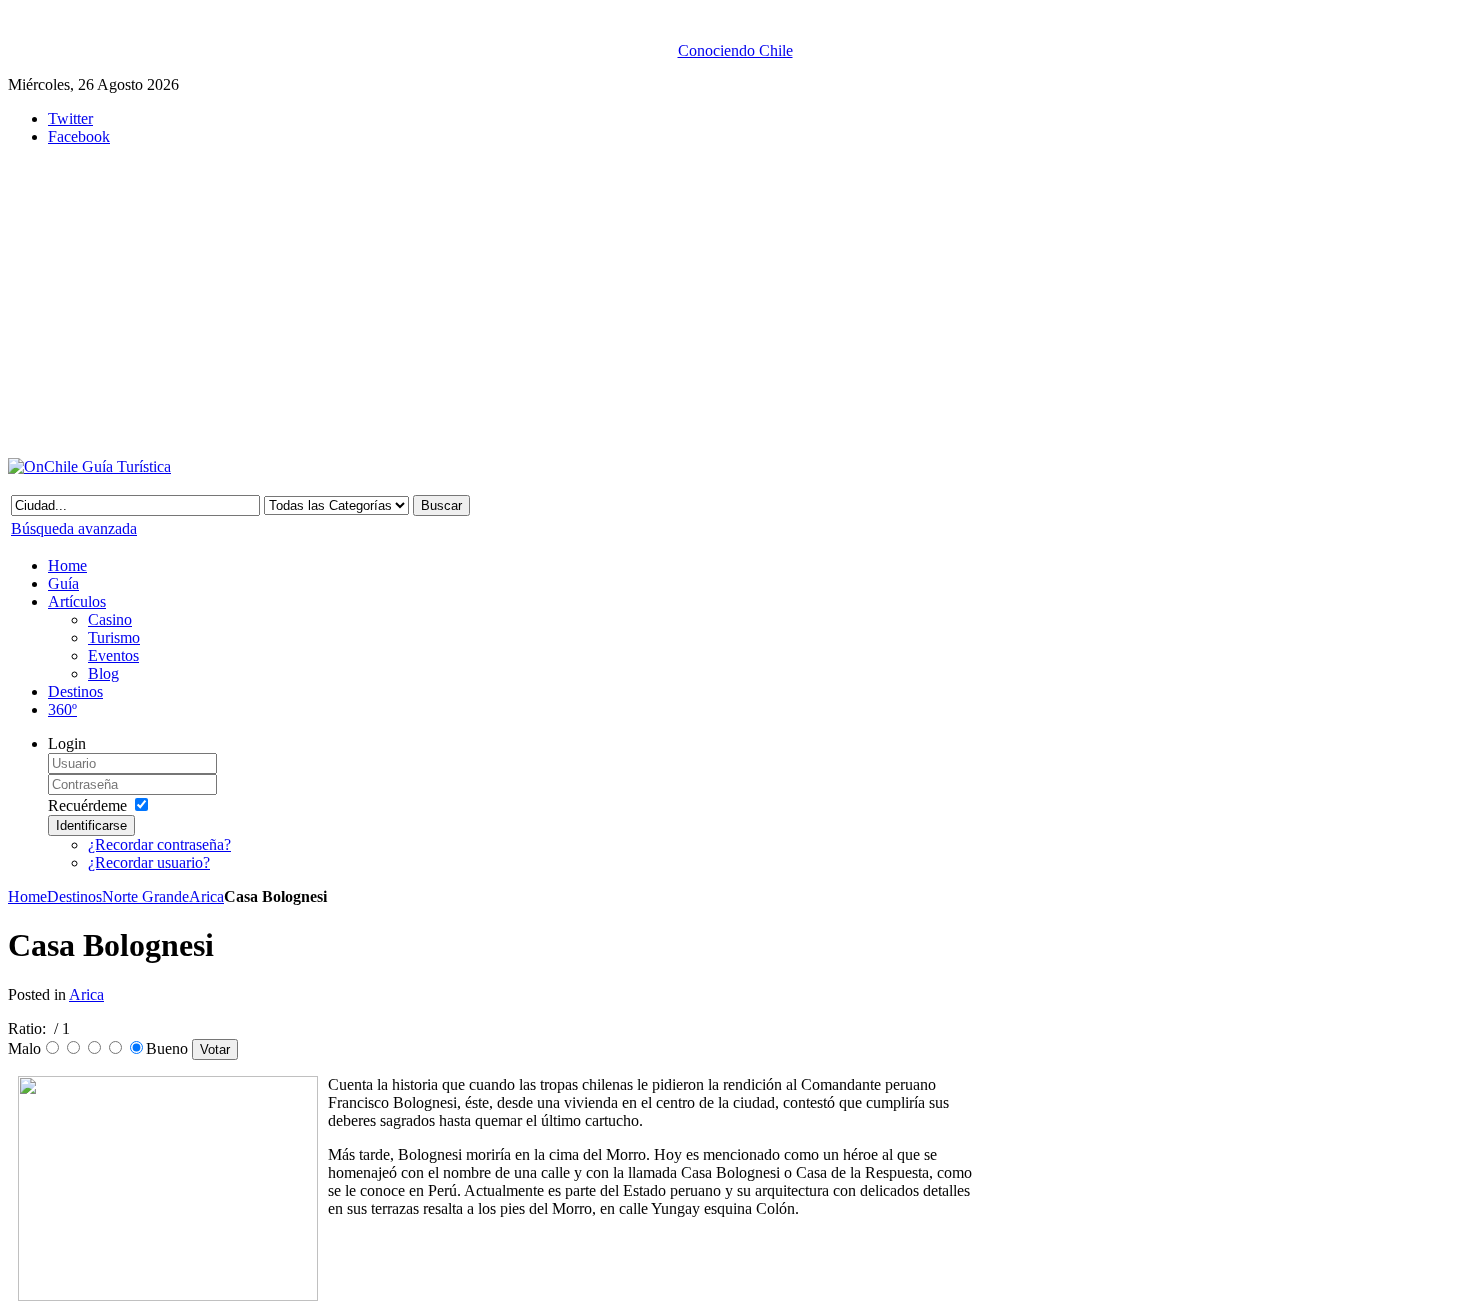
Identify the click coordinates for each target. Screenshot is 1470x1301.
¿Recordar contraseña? (159, 844)
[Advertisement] (498, 302)
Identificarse (91, 825)
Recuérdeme (87, 805)
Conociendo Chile (735, 50)
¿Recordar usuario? (149, 862)
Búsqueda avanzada (74, 528)
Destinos (74, 896)
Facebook (79, 136)
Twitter (70, 118)
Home (27, 896)
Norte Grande (145, 896)
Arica (206, 896)
